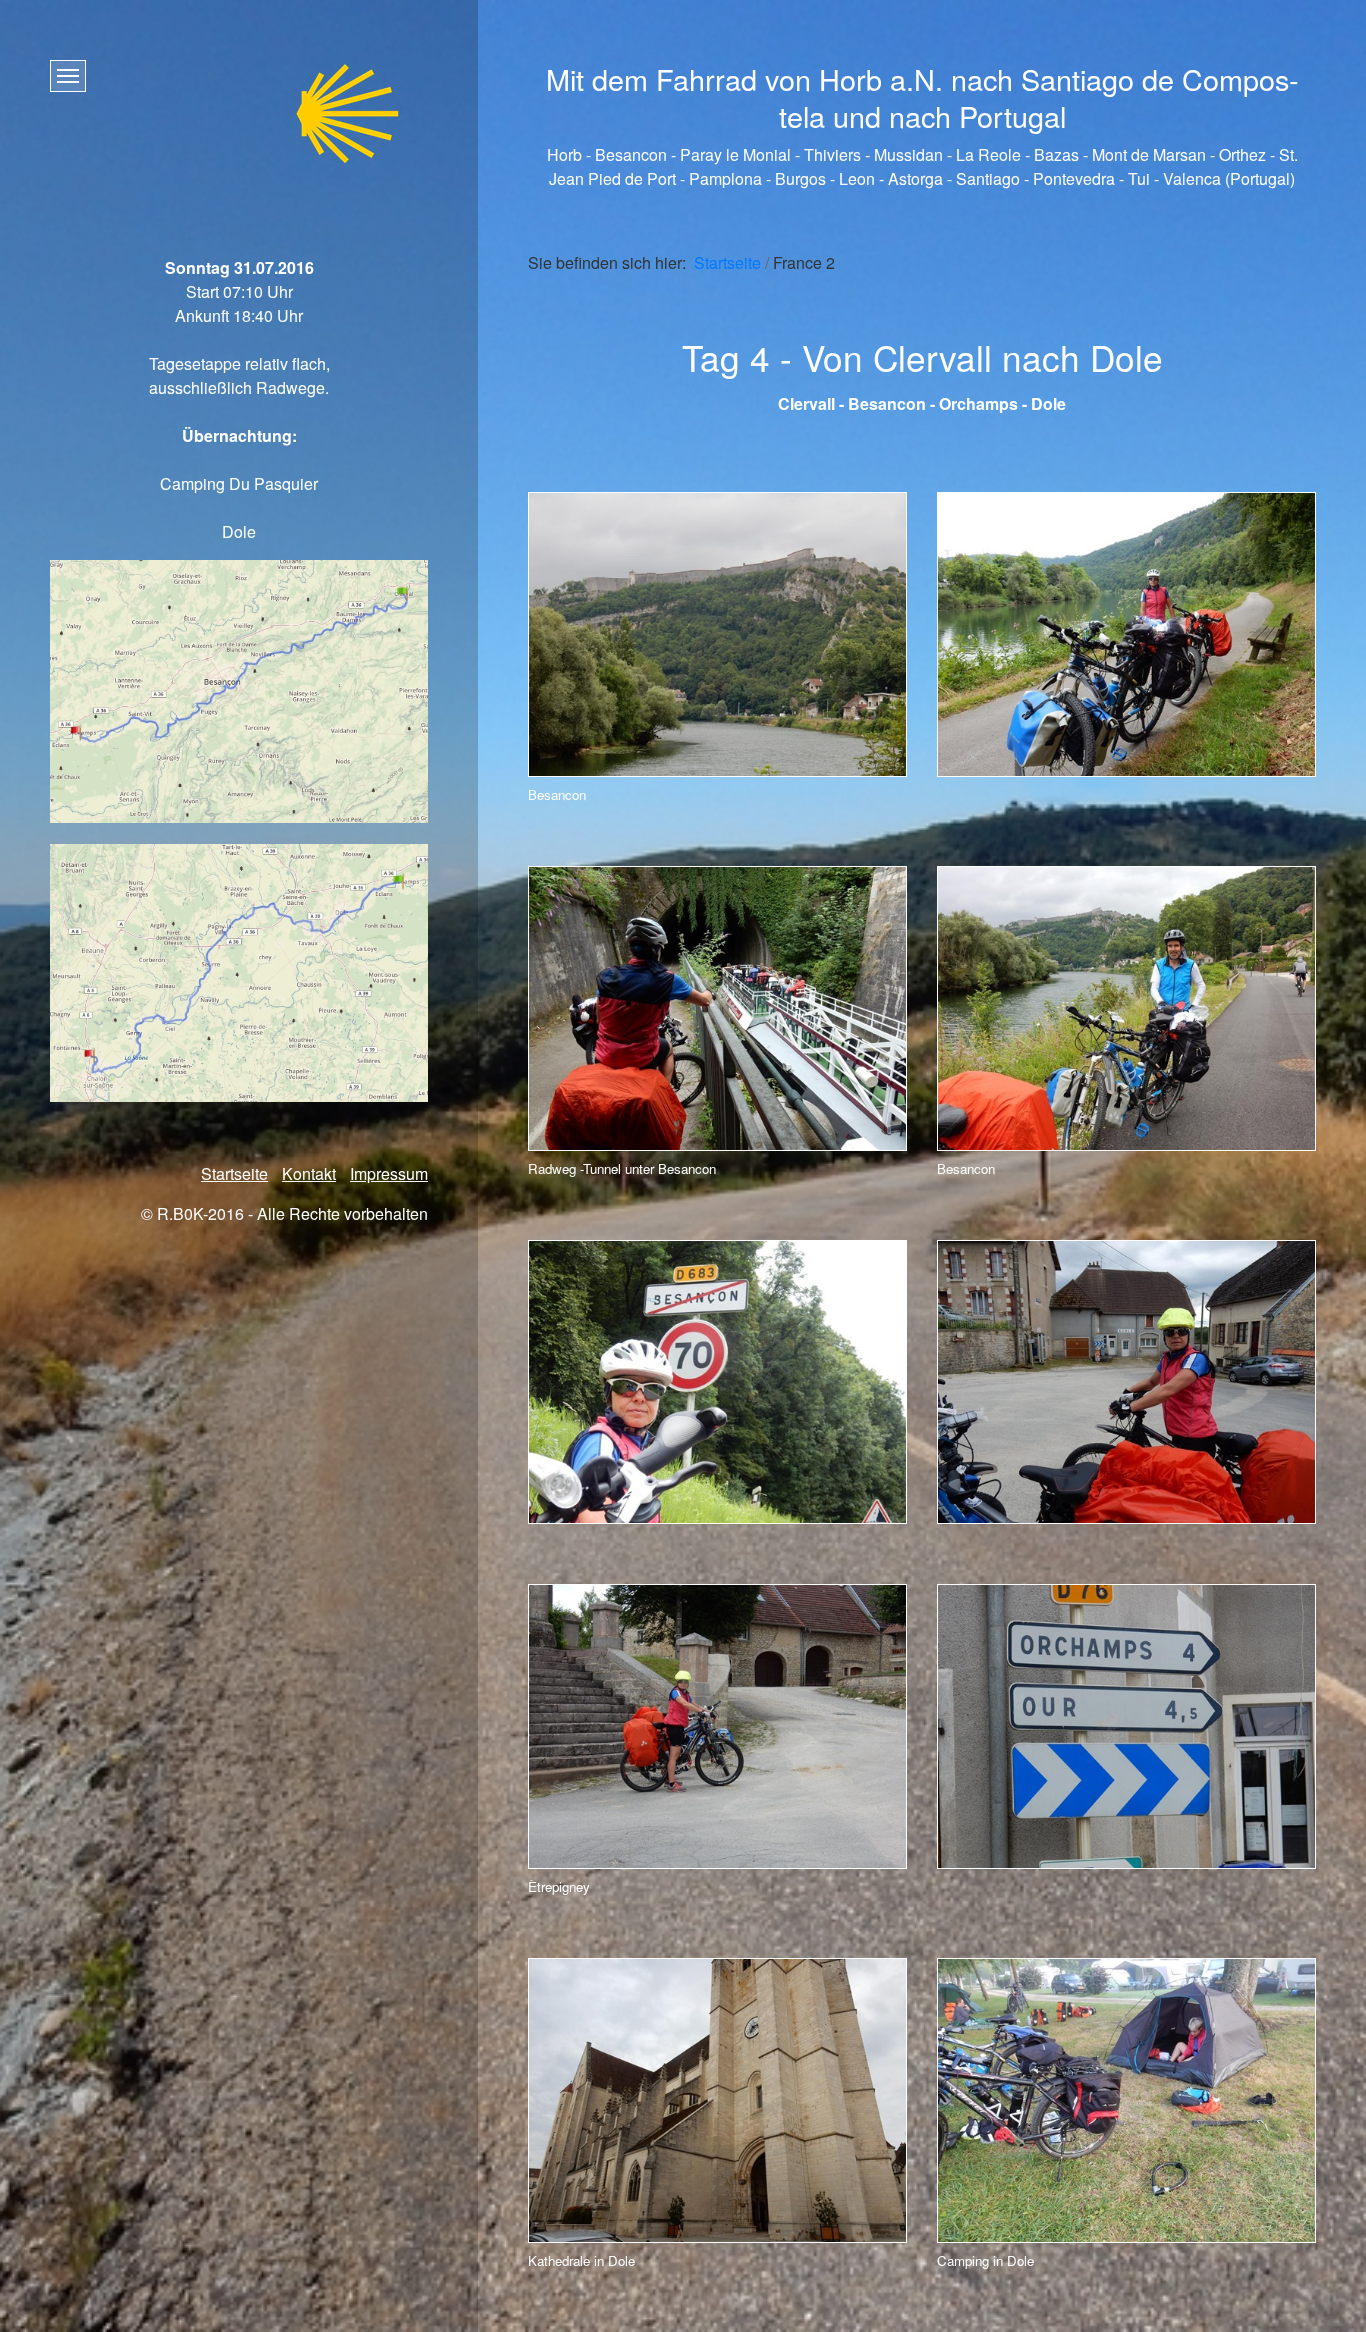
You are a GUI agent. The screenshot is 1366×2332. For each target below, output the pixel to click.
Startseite (727, 262)
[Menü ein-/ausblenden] (68, 76)
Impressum (389, 1173)
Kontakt (309, 1173)
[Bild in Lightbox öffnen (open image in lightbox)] (717, 634)
